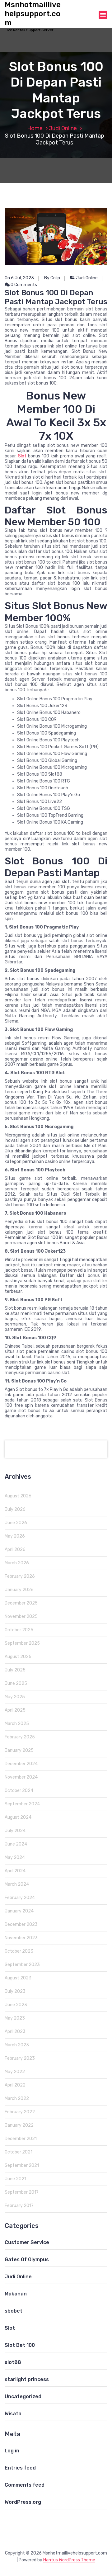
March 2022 (17, 2099)
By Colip (52, 278)
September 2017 (22, 2192)
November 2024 (21, 1777)
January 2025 (19, 1750)
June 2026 (16, 1523)
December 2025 (21, 1603)
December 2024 (21, 1764)
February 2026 (20, 1576)
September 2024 (22, 1804)
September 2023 (22, 1965)
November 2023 (21, 1938)
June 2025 (16, 1683)
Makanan (16, 2294)
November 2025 (21, 1616)
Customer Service (27, 2242)
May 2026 (15, 1536)
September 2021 (22, 2165)
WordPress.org (23, 2502)
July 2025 (15, 1670)
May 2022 (15, 2072)
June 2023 (16, 2005)
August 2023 (18, 1978)
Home (35, 128)
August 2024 (18, 1817)
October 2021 (19, 2152)
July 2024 (15, 1831)
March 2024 (17, 1884)
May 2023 (15, 2018)
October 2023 (19, 1951)
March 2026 (17, 1563)
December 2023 (21, 1924)
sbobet (14, 2311)
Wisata (13, 2414)
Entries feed (20, 2468)
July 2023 (15, 1991)
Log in (12, 2451)
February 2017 (19, 2206)
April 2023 (15, 2032)
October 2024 (19, 1791)
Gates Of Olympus (27, 2259)
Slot (22, 456)
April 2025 (15, 1710)
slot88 (13, 2362)
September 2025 (22, 1643)
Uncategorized (23, 2396)
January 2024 (19, 1911)
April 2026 (15, 1550)
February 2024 (20, 1898)
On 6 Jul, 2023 (19, 278)
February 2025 (20, 1737)
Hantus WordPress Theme (69, 2560)
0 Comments (23, 285)
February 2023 (20, 2058)
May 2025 (15, 1697)
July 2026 (15, 1509)
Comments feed (25, 2485)
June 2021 (15, 2179)
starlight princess (27, 2379)
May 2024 (15, 1858)
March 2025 (17, 1724)
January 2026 (19, 1590)
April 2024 (15, 1871)
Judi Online (63, 128)
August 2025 (18, 1657)
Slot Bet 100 (20, 2345)
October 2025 (19, 1630)
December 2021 (21, 2139)
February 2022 (20, 2112)
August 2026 (18, 1496)
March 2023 (17, 2045)
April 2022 (15, 2085)
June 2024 (16, 1844)
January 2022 (19, 2125)
